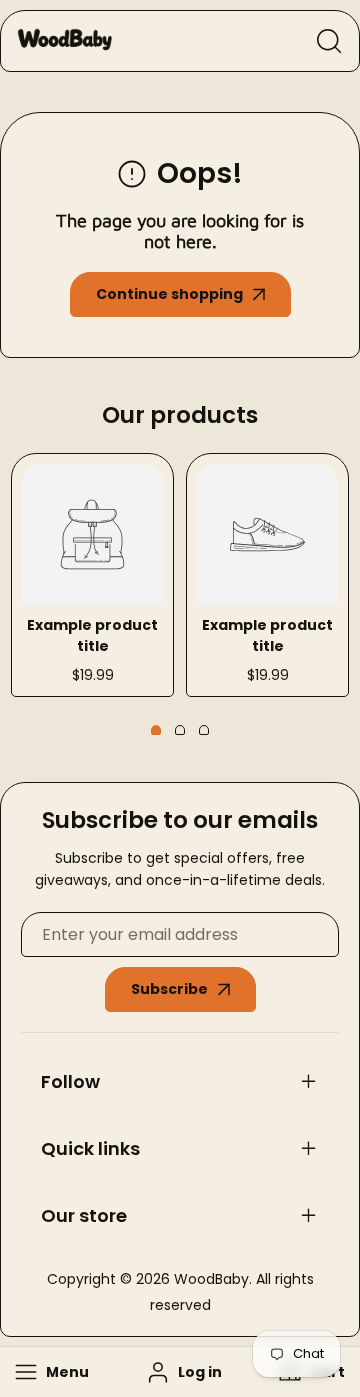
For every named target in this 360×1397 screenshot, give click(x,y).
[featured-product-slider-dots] (156, 730)
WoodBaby (211, 1279)
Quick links (90, 1148)
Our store (84, 1215)
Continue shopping (169, 294)
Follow (70, 1081)
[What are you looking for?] (329, 41)
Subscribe (169, 989)
